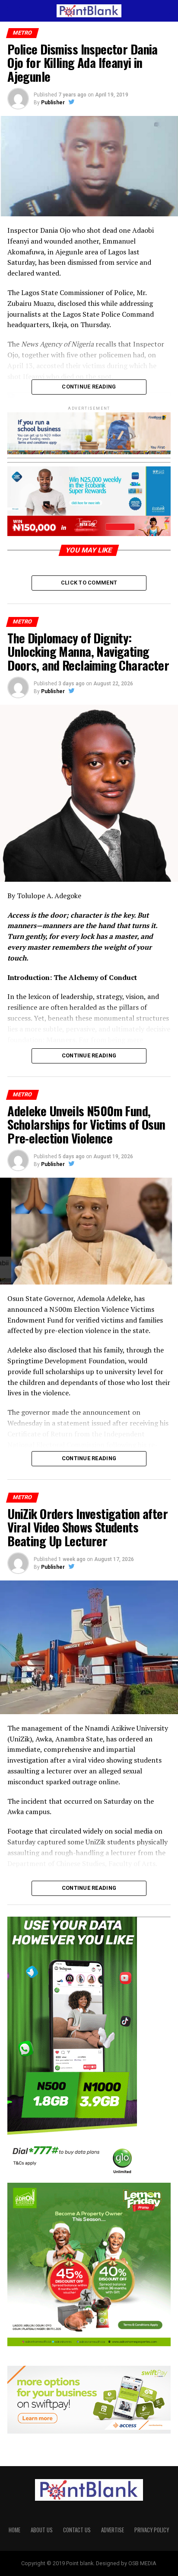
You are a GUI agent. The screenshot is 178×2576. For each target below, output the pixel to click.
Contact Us (77, 2530)
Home (14, 2530)
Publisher (53, 103)
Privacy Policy (152, 2530)
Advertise (113, 2530)
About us (42, 2530)
